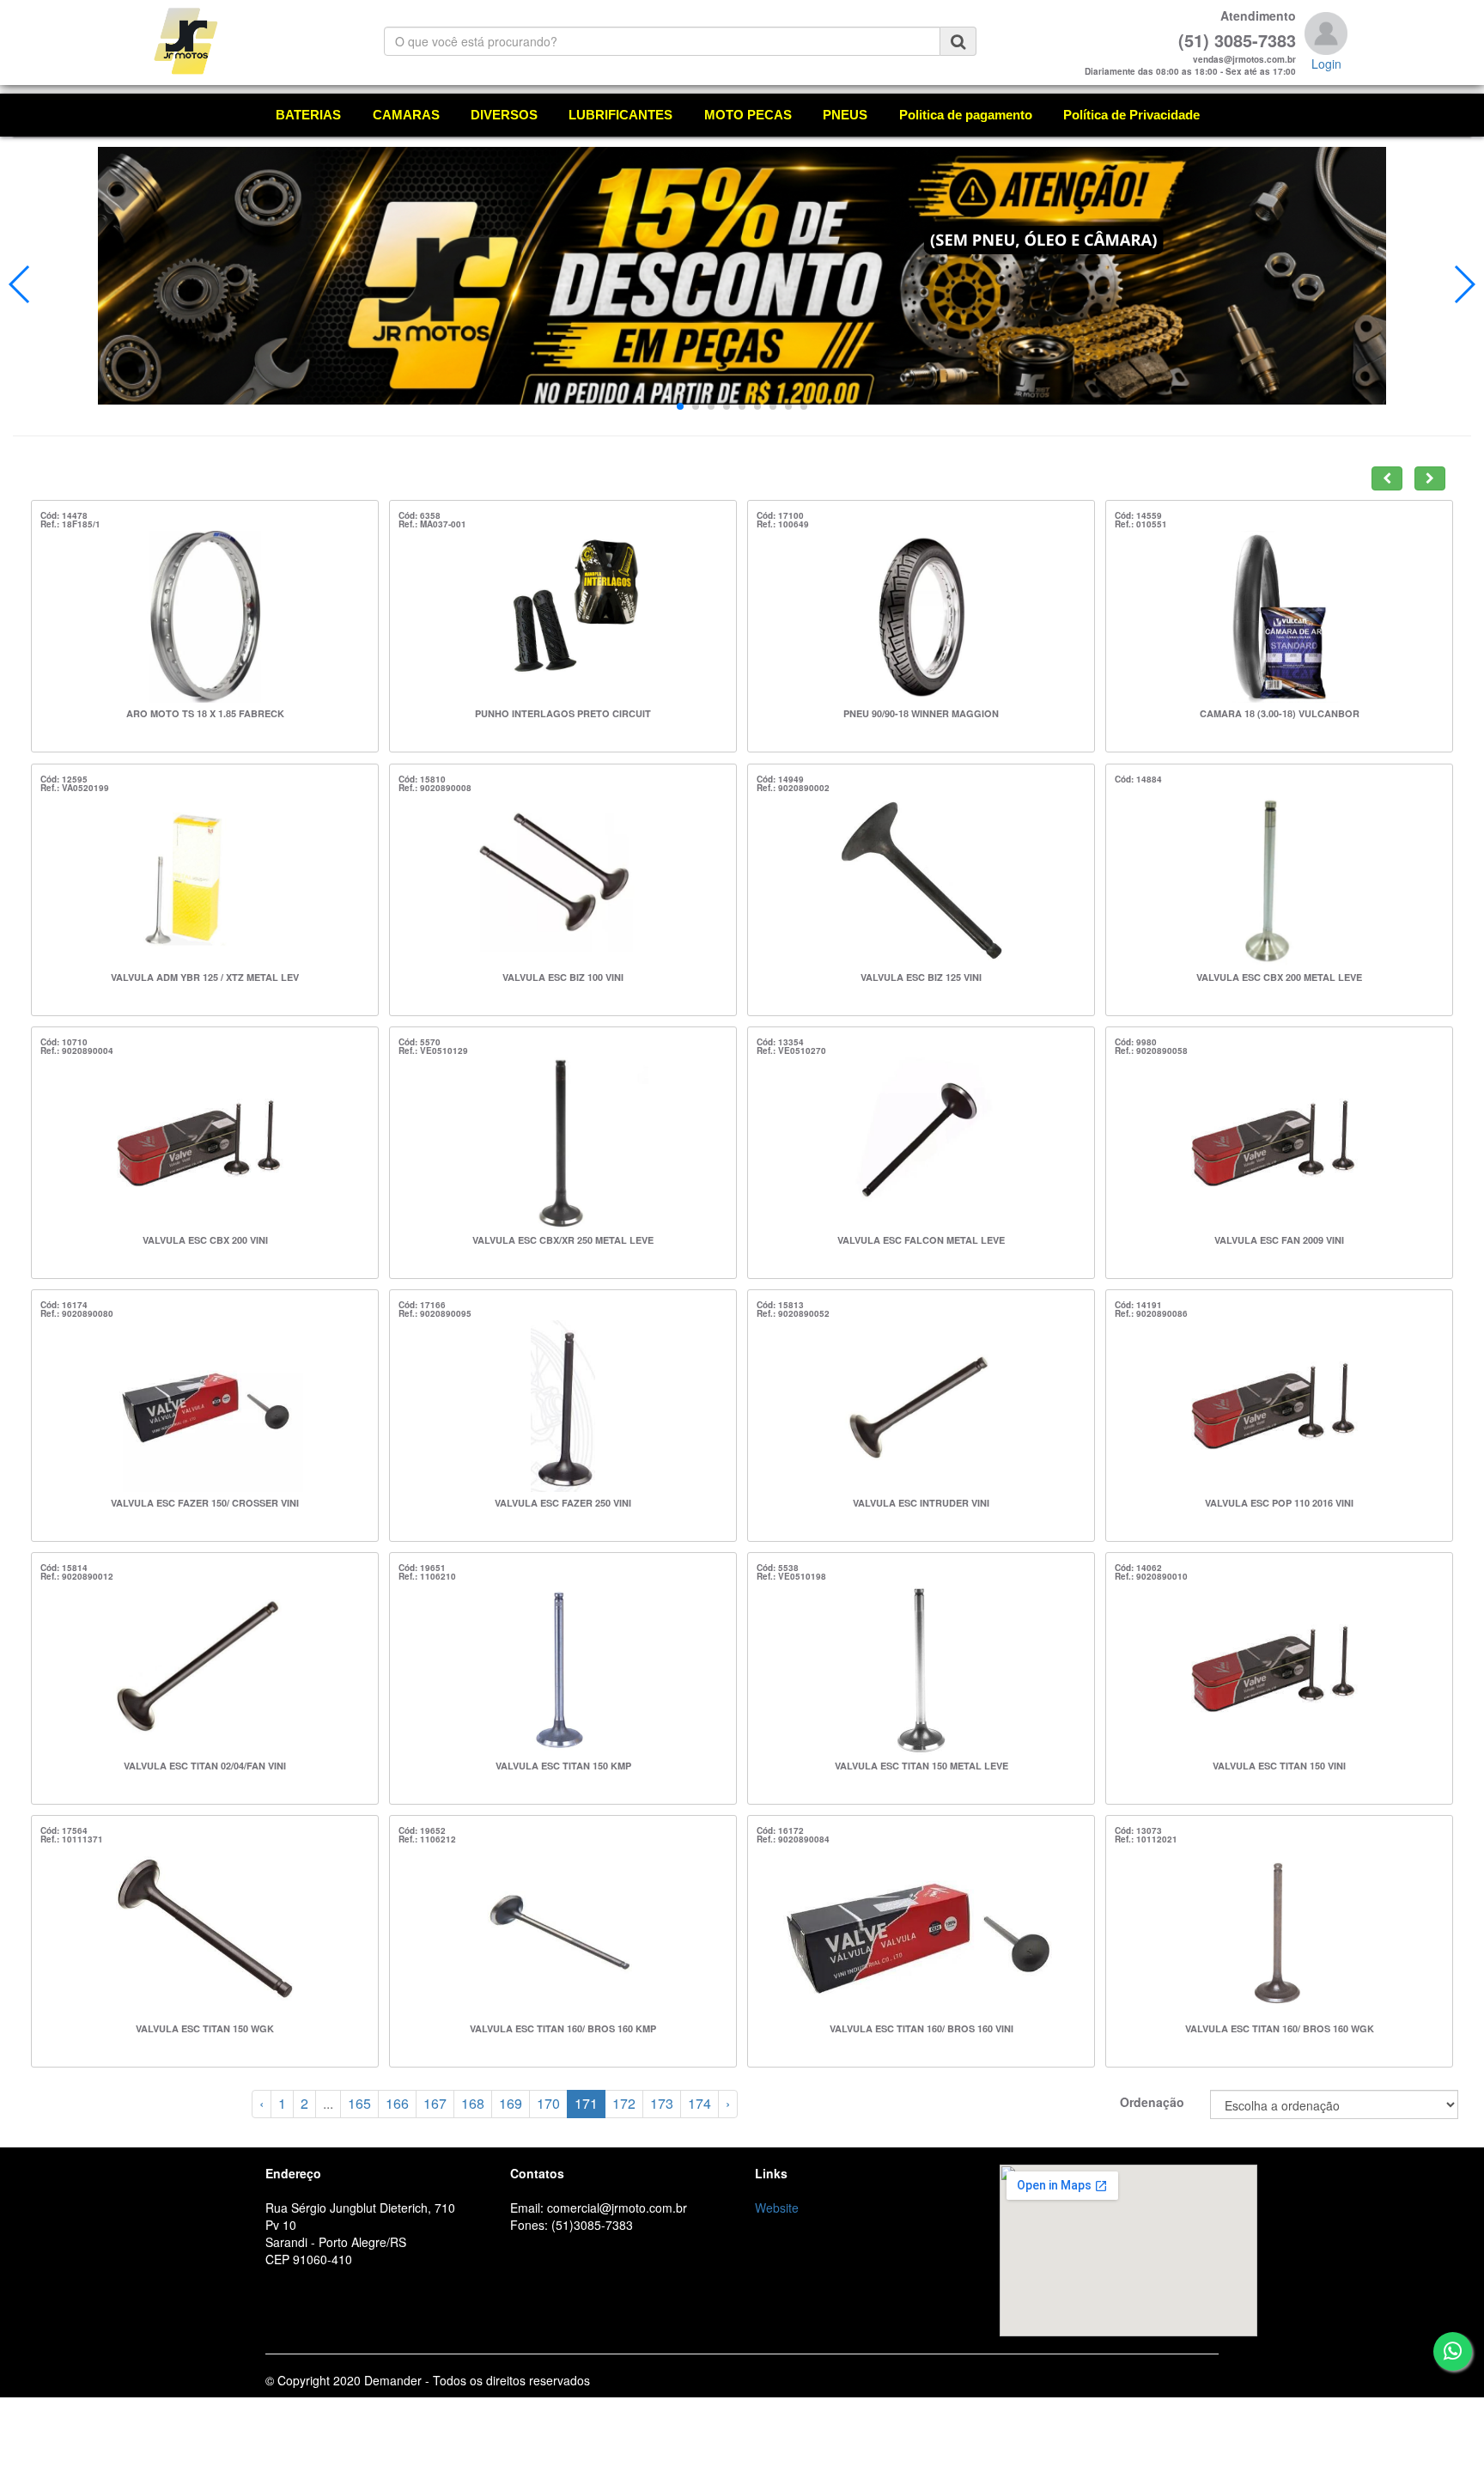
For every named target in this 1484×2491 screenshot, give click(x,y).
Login (1326, 64)
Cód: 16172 (780, 1830)
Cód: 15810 (422, 779)
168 (473, 2103)
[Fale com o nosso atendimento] (1453, 2351)
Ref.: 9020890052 (793, 1313)
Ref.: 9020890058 (1151, 1051)
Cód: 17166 (422, 1305)
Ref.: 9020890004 (77, 1051)
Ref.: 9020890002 (793, 788)
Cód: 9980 (1136, 1042)
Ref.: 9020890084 (793, 1839)
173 (662, 2103)
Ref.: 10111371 (72, 1839)
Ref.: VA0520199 (75, 788)
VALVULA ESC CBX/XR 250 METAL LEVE (563, 1240)
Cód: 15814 (64, 1568)
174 (699, 2103)
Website (777, 2208)
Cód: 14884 (1138, 779)
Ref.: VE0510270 (791, 1051)
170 (548, 2103)
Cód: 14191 (1138, 1305)
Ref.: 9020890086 (1151, 1313)
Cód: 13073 (1138, 1830)
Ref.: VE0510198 (791, 1576)
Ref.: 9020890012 (77, 1576)
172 (624, 2103)
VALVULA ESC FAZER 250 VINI (563, 1503)
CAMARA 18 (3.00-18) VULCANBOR (1280, 713)
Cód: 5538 (778, 1568)
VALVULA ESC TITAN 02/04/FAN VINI (205, 1766)
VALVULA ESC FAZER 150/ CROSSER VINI (205, 1503)
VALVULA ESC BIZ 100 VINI (563, 977)
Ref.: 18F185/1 (70, 524)
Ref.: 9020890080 (77, 1313)
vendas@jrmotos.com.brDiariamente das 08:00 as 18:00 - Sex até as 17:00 (1190, 65)
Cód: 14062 (1138, 1568)
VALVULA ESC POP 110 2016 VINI (1279, 1503)
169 (511, 2103)
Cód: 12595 (64, 779)
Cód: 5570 (420, 1042)
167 (435, 2103)
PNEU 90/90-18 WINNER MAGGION (921, 713)
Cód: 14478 (64, 515)
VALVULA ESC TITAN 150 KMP (563, 1766)
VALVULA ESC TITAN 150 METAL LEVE (921, 1766)
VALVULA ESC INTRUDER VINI (921, 1503)
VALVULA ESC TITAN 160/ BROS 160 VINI (921, 2028)
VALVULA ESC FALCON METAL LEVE (921, 1240)
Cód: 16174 (64, 1305)
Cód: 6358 (420, 515)
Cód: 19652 (422, 1830)
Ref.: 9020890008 (435, 788)
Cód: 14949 (780, 779)
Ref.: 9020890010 (1151, 1576)
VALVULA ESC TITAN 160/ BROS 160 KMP (563, 2028)
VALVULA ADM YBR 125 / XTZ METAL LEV (205, 977)
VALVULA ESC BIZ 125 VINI (921, 977)
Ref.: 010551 (1141, 524)
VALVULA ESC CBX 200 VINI (205, 1240)
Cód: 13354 (780, 1042)
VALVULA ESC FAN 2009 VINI (1279, 1240)
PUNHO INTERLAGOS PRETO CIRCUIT (563, 713)
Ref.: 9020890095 (435, 1313)
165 (359, 2103)
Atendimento (1258, 15)
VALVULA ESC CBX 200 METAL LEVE (1279, 977)
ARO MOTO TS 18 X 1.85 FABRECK (205, 713)
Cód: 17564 (64, 1830)
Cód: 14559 (1138, 515)
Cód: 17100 (780, 515)
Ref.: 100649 (783, 524)
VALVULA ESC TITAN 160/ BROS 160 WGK (1280, 2028)
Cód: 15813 (780, 1305)
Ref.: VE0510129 (433, 1051)
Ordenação (1152, 2102)
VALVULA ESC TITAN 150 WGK (205, 2028)
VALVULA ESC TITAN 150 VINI (1279, 1766)
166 (397, 2103)
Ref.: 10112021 (1146, 1839)
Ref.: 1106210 (427, 1576)
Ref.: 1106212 (427, 1839)
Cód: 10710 (64, 1042)
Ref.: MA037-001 (432, 524)
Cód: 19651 (422, 1568)
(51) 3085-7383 (1237, 40)
